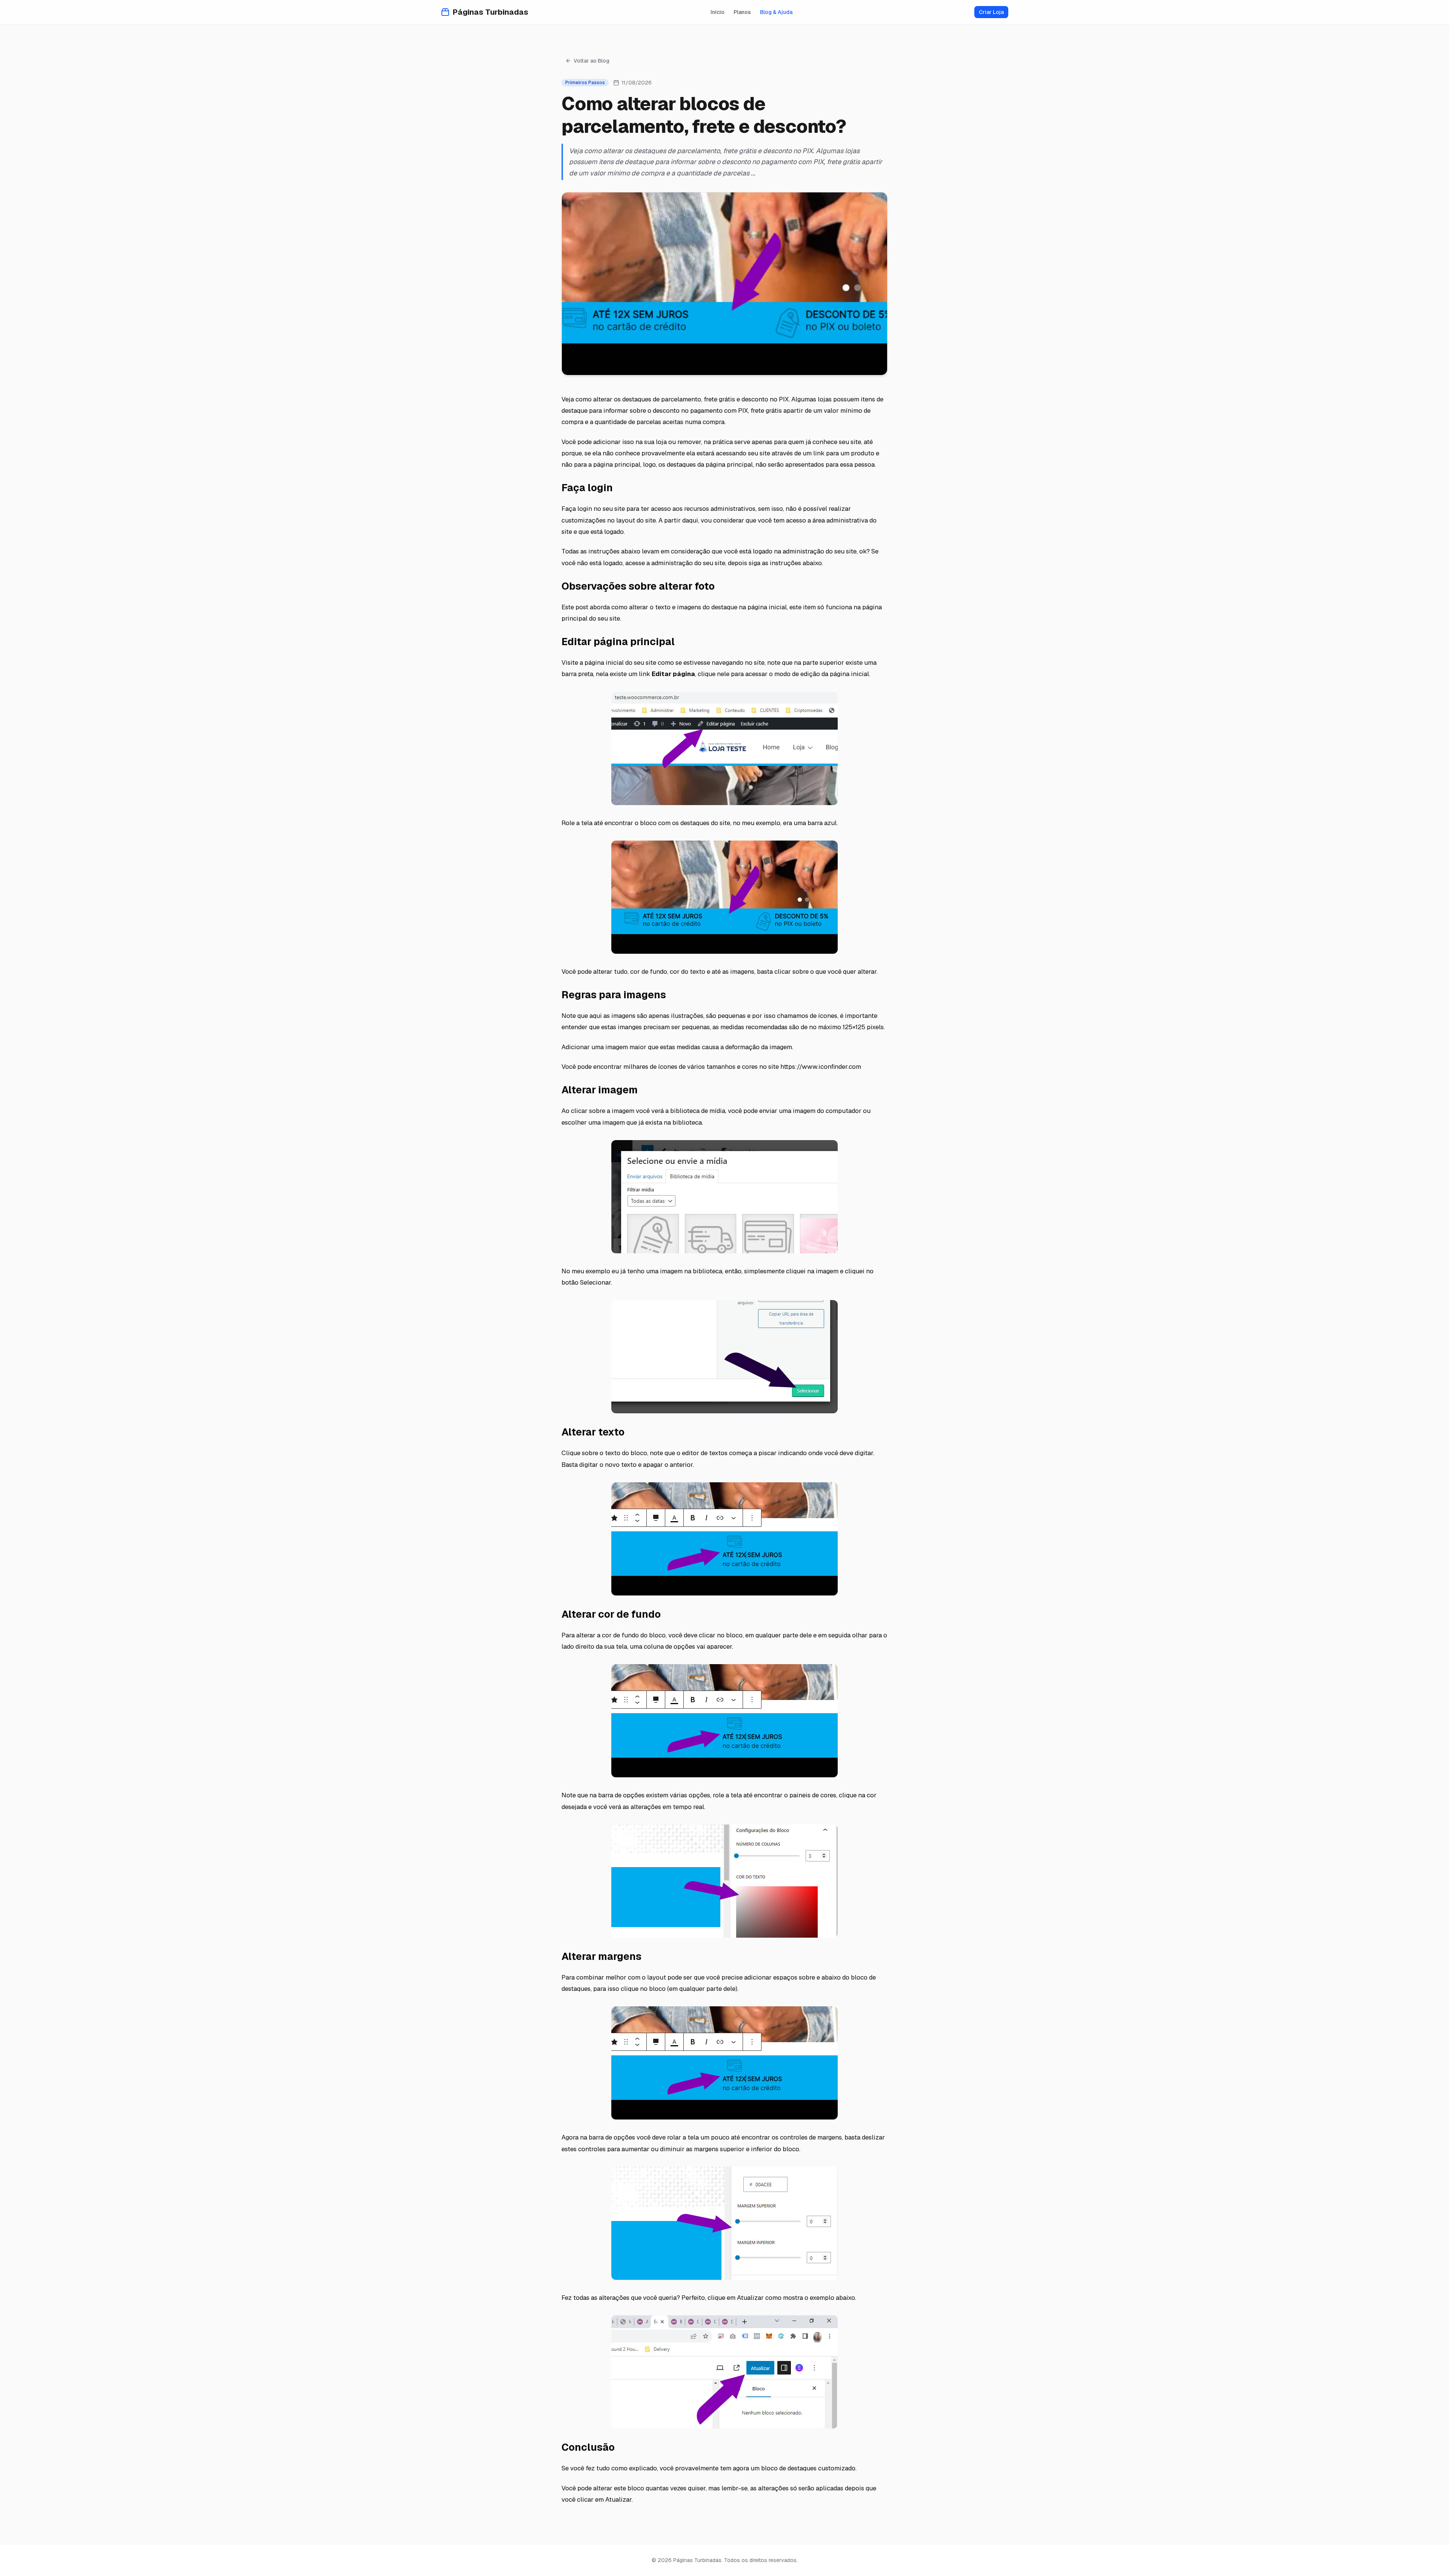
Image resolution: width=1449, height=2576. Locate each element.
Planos (742, 12)
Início (718, 12)
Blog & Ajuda (776, 12)
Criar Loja (991, 12)
